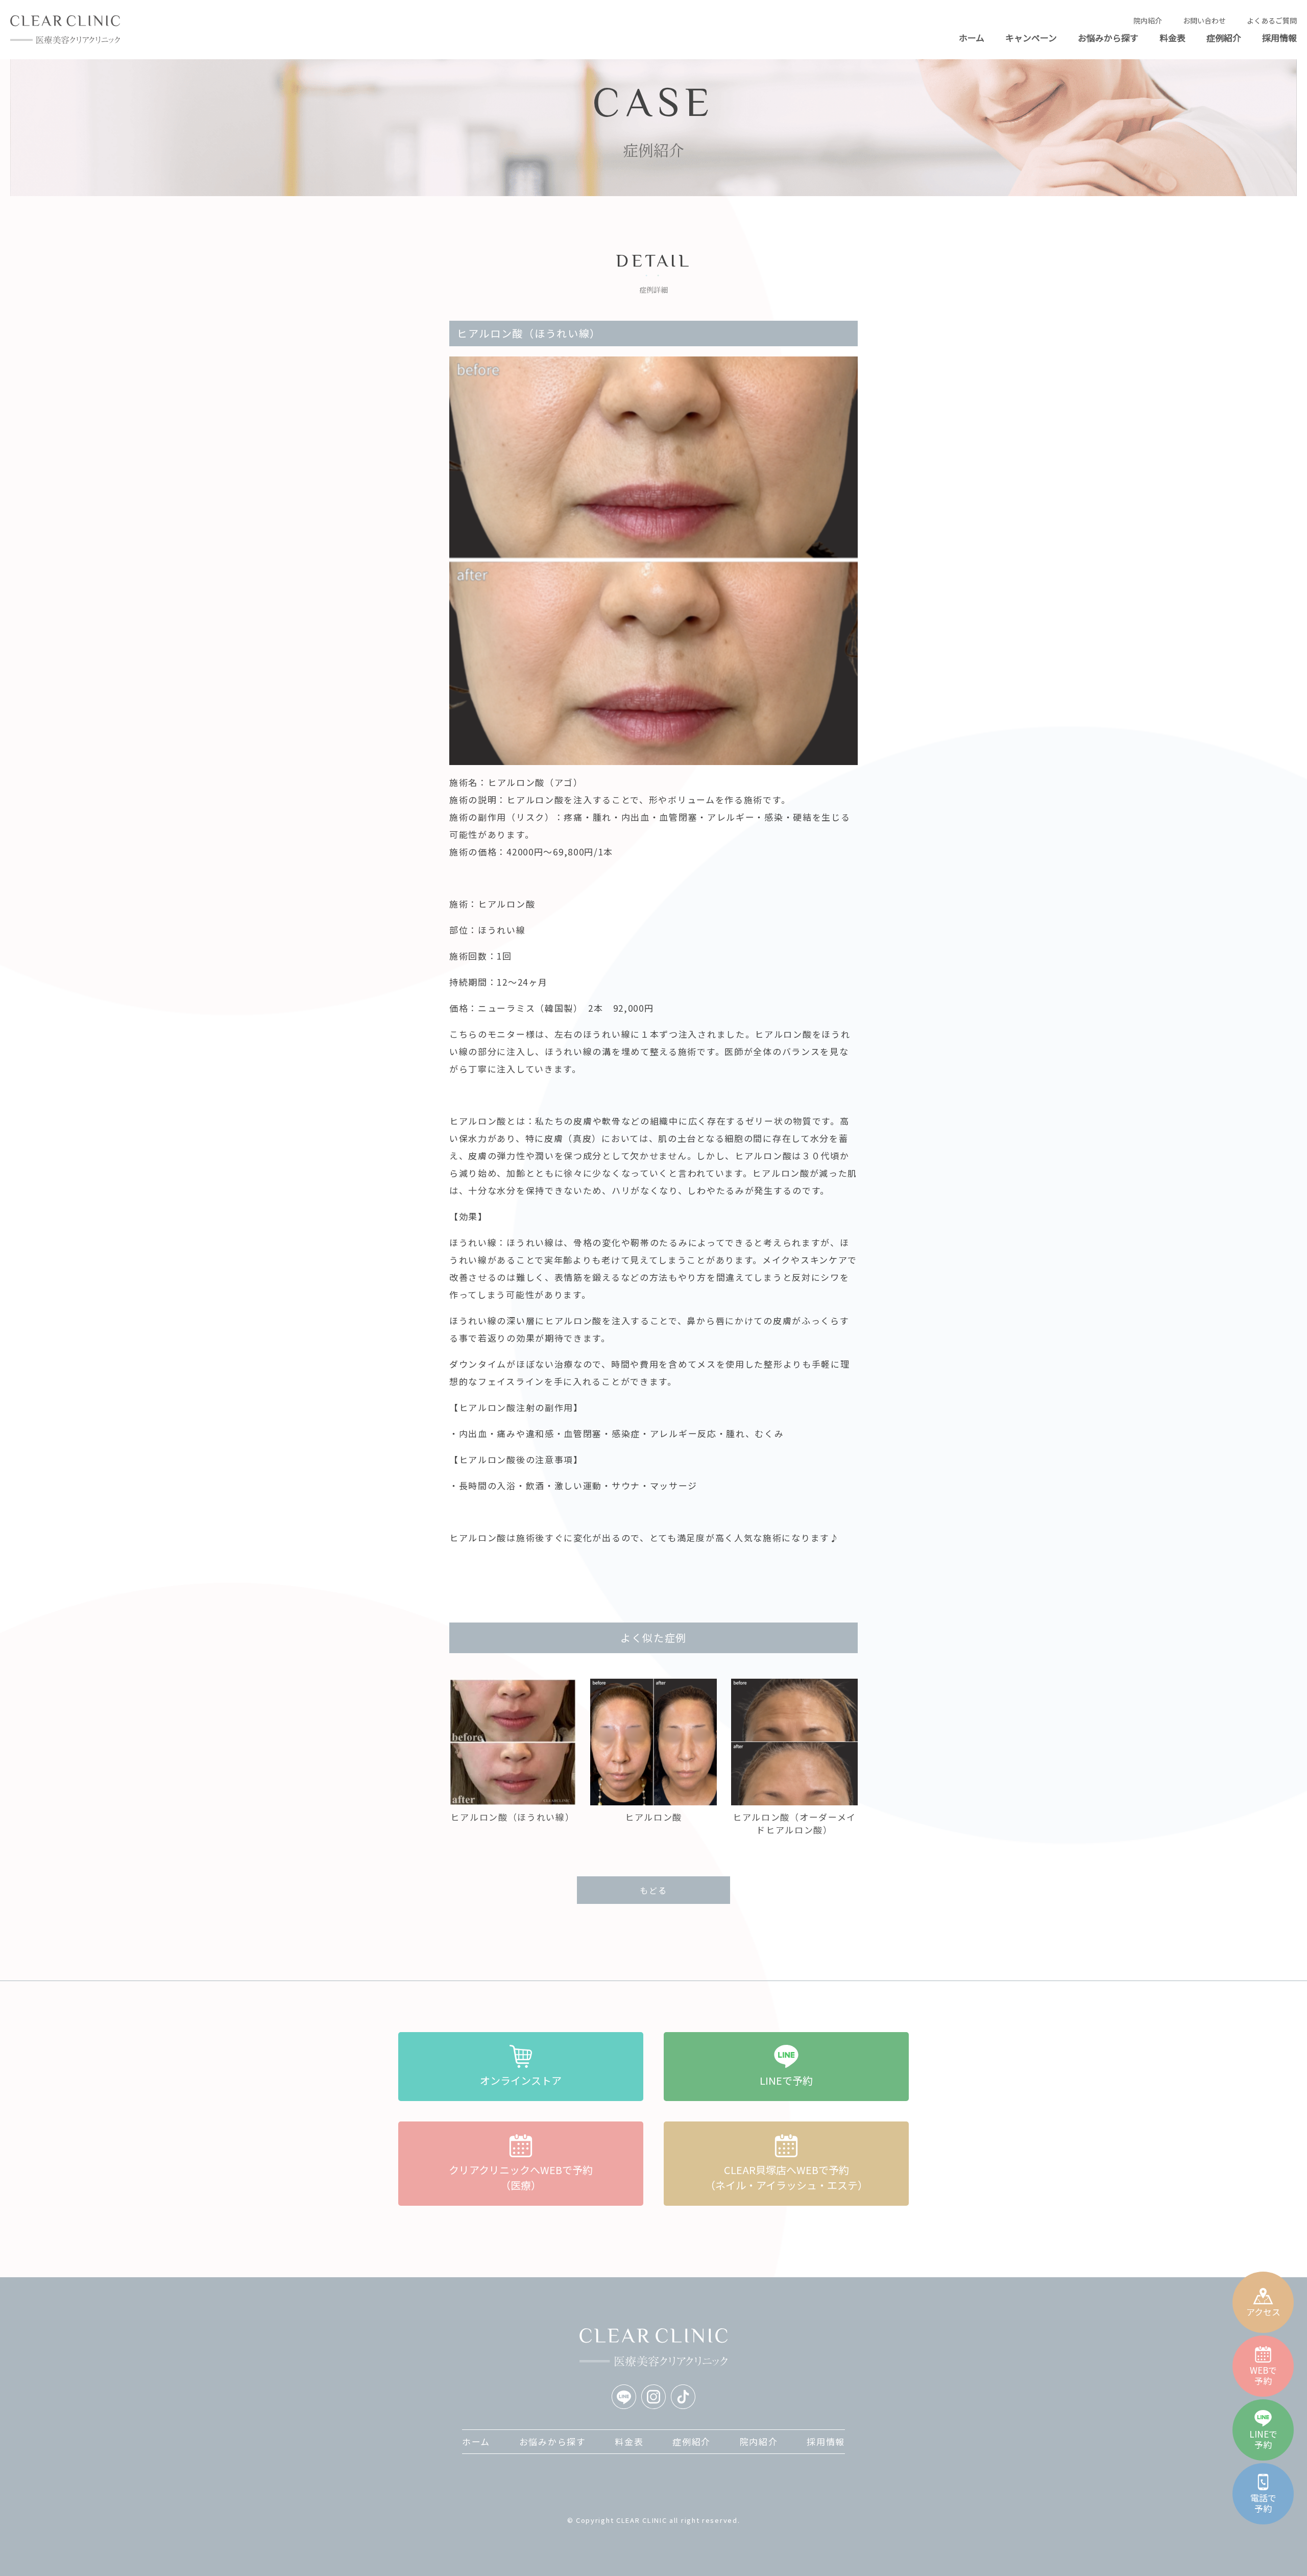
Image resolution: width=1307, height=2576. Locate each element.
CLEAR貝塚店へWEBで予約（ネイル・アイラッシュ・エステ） (786, 2177)
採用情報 (1279, 38)
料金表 (1172, 38)
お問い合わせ (1204, 20)
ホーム (972, 38)
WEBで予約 (1263, 2375)
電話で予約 (1263, 2503)
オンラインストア (521, 2080)
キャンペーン (1031, 38)
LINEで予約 (1263, 2439)
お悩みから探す (1108, 38)
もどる (653, 1890)
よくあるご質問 (1272, 20)
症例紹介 (1224, 38)
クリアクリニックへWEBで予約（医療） (521, 2177)
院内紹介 (1148, 20)
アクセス (1263, 2311)
